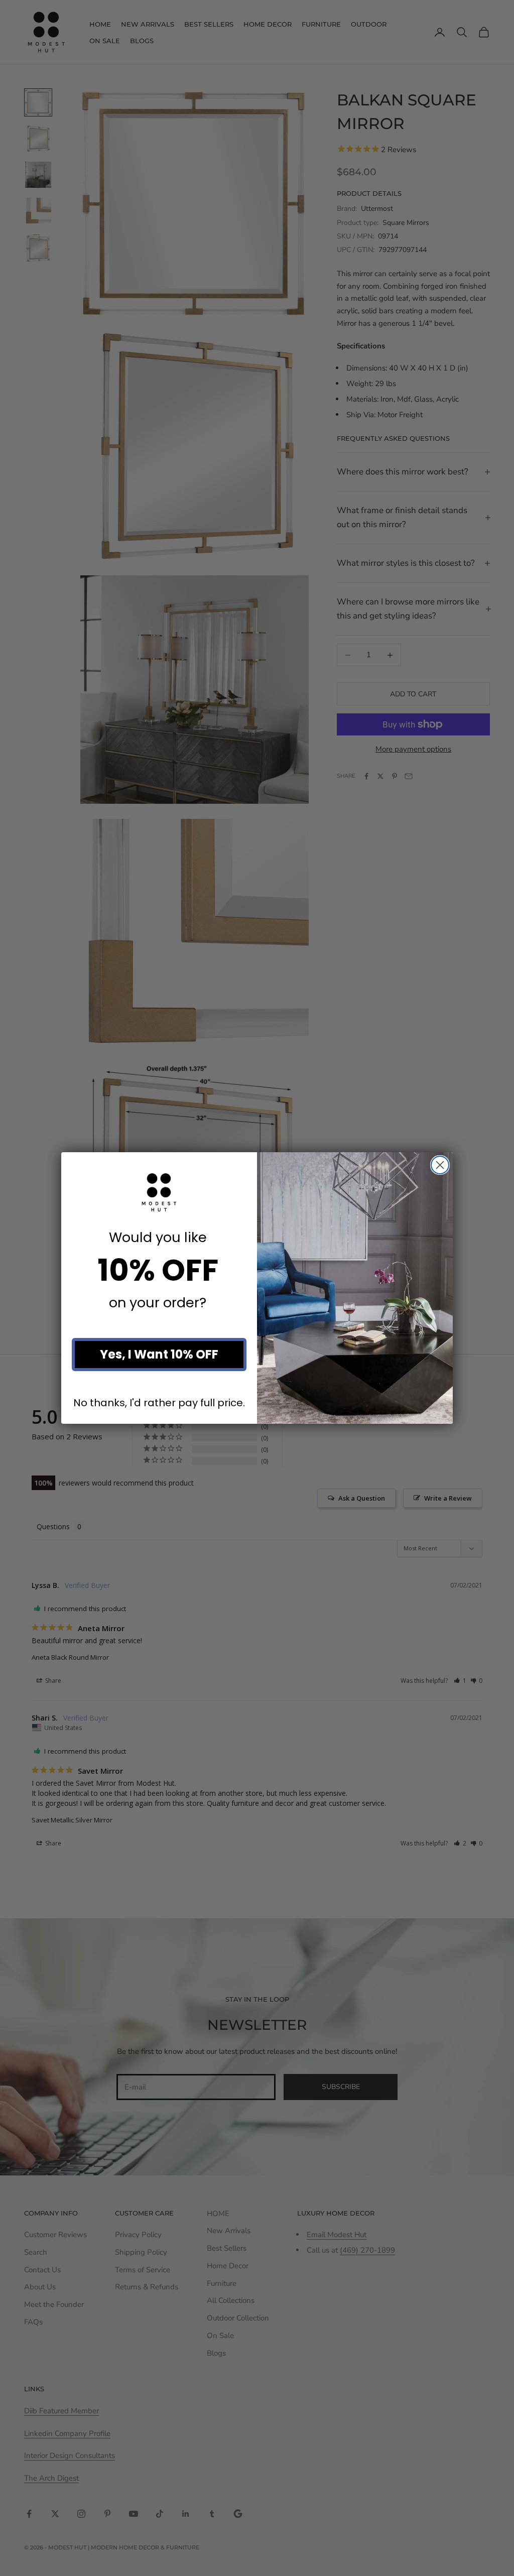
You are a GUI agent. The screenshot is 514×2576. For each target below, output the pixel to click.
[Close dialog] (440, 1165)
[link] (159, 1192)
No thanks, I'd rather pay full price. (159, 1402)
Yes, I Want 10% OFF (159, 1354)
